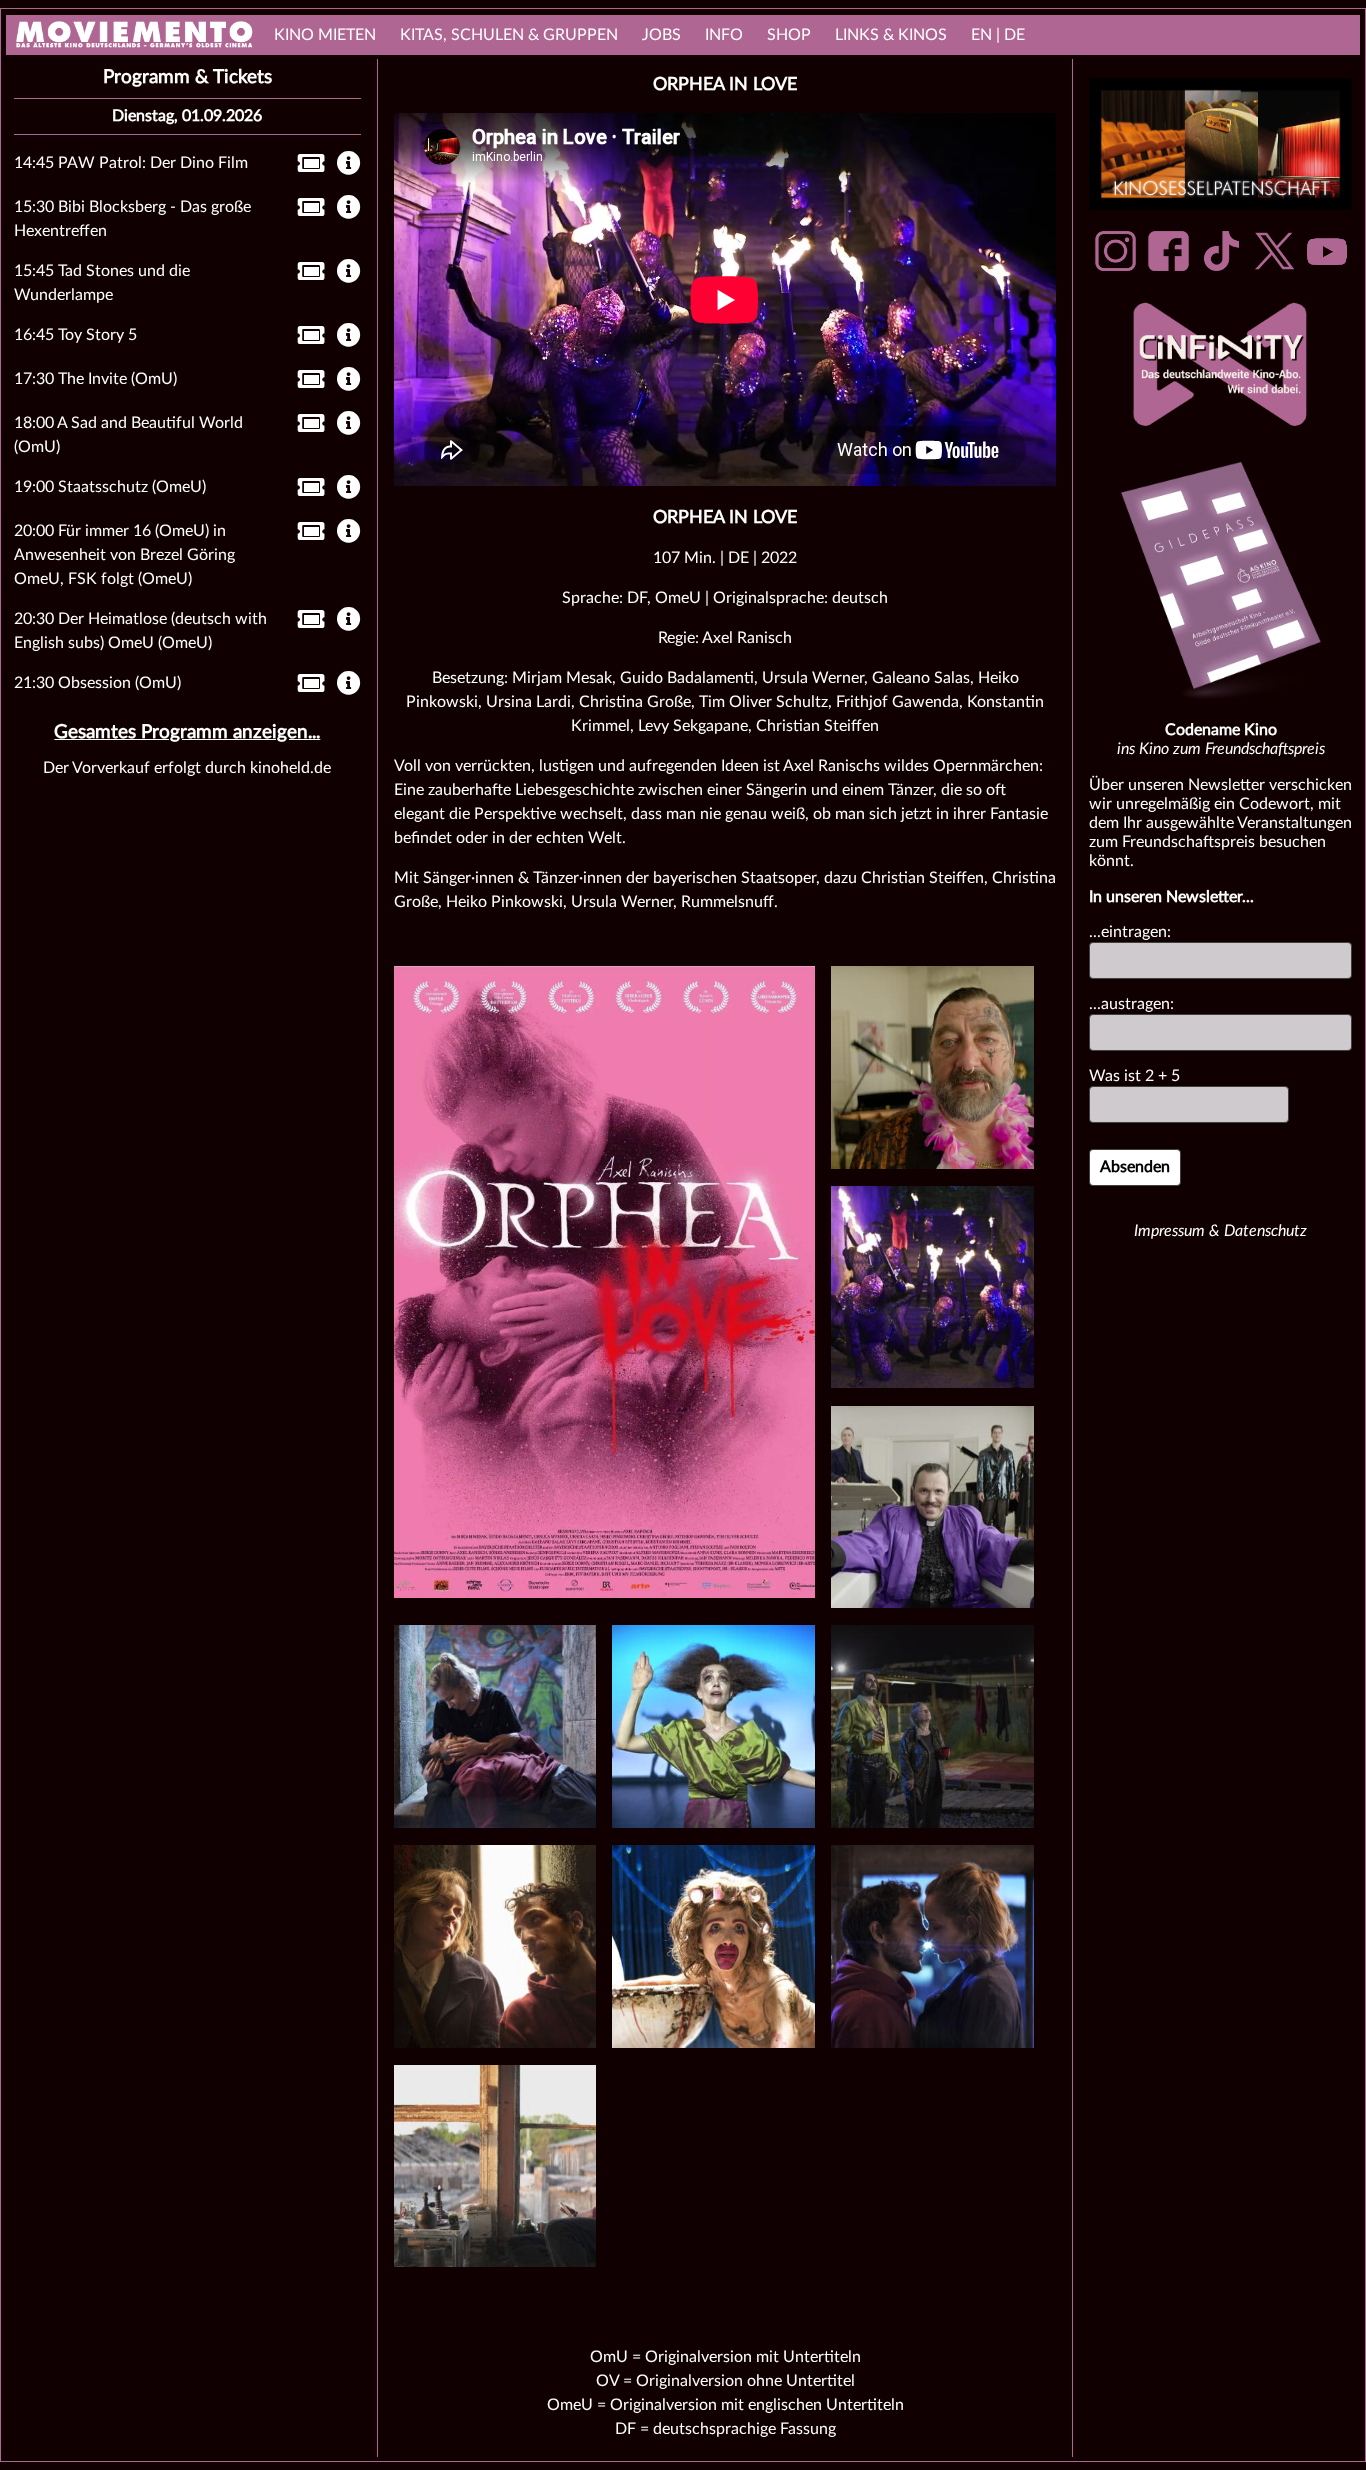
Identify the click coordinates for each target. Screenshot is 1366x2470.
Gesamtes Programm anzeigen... (187, 732)
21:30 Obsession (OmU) (97, 683)
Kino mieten (325, 35)
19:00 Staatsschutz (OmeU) (110, 487)
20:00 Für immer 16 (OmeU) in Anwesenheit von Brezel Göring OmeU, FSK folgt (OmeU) (124, 555)
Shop (789, 35)
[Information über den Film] (349, 165)
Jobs (661, 35)
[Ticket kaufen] (305, 167)
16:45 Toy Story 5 (75, 335)
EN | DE (998, 35)
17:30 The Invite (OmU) (95, 379)
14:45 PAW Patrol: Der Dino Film (131, 163)
